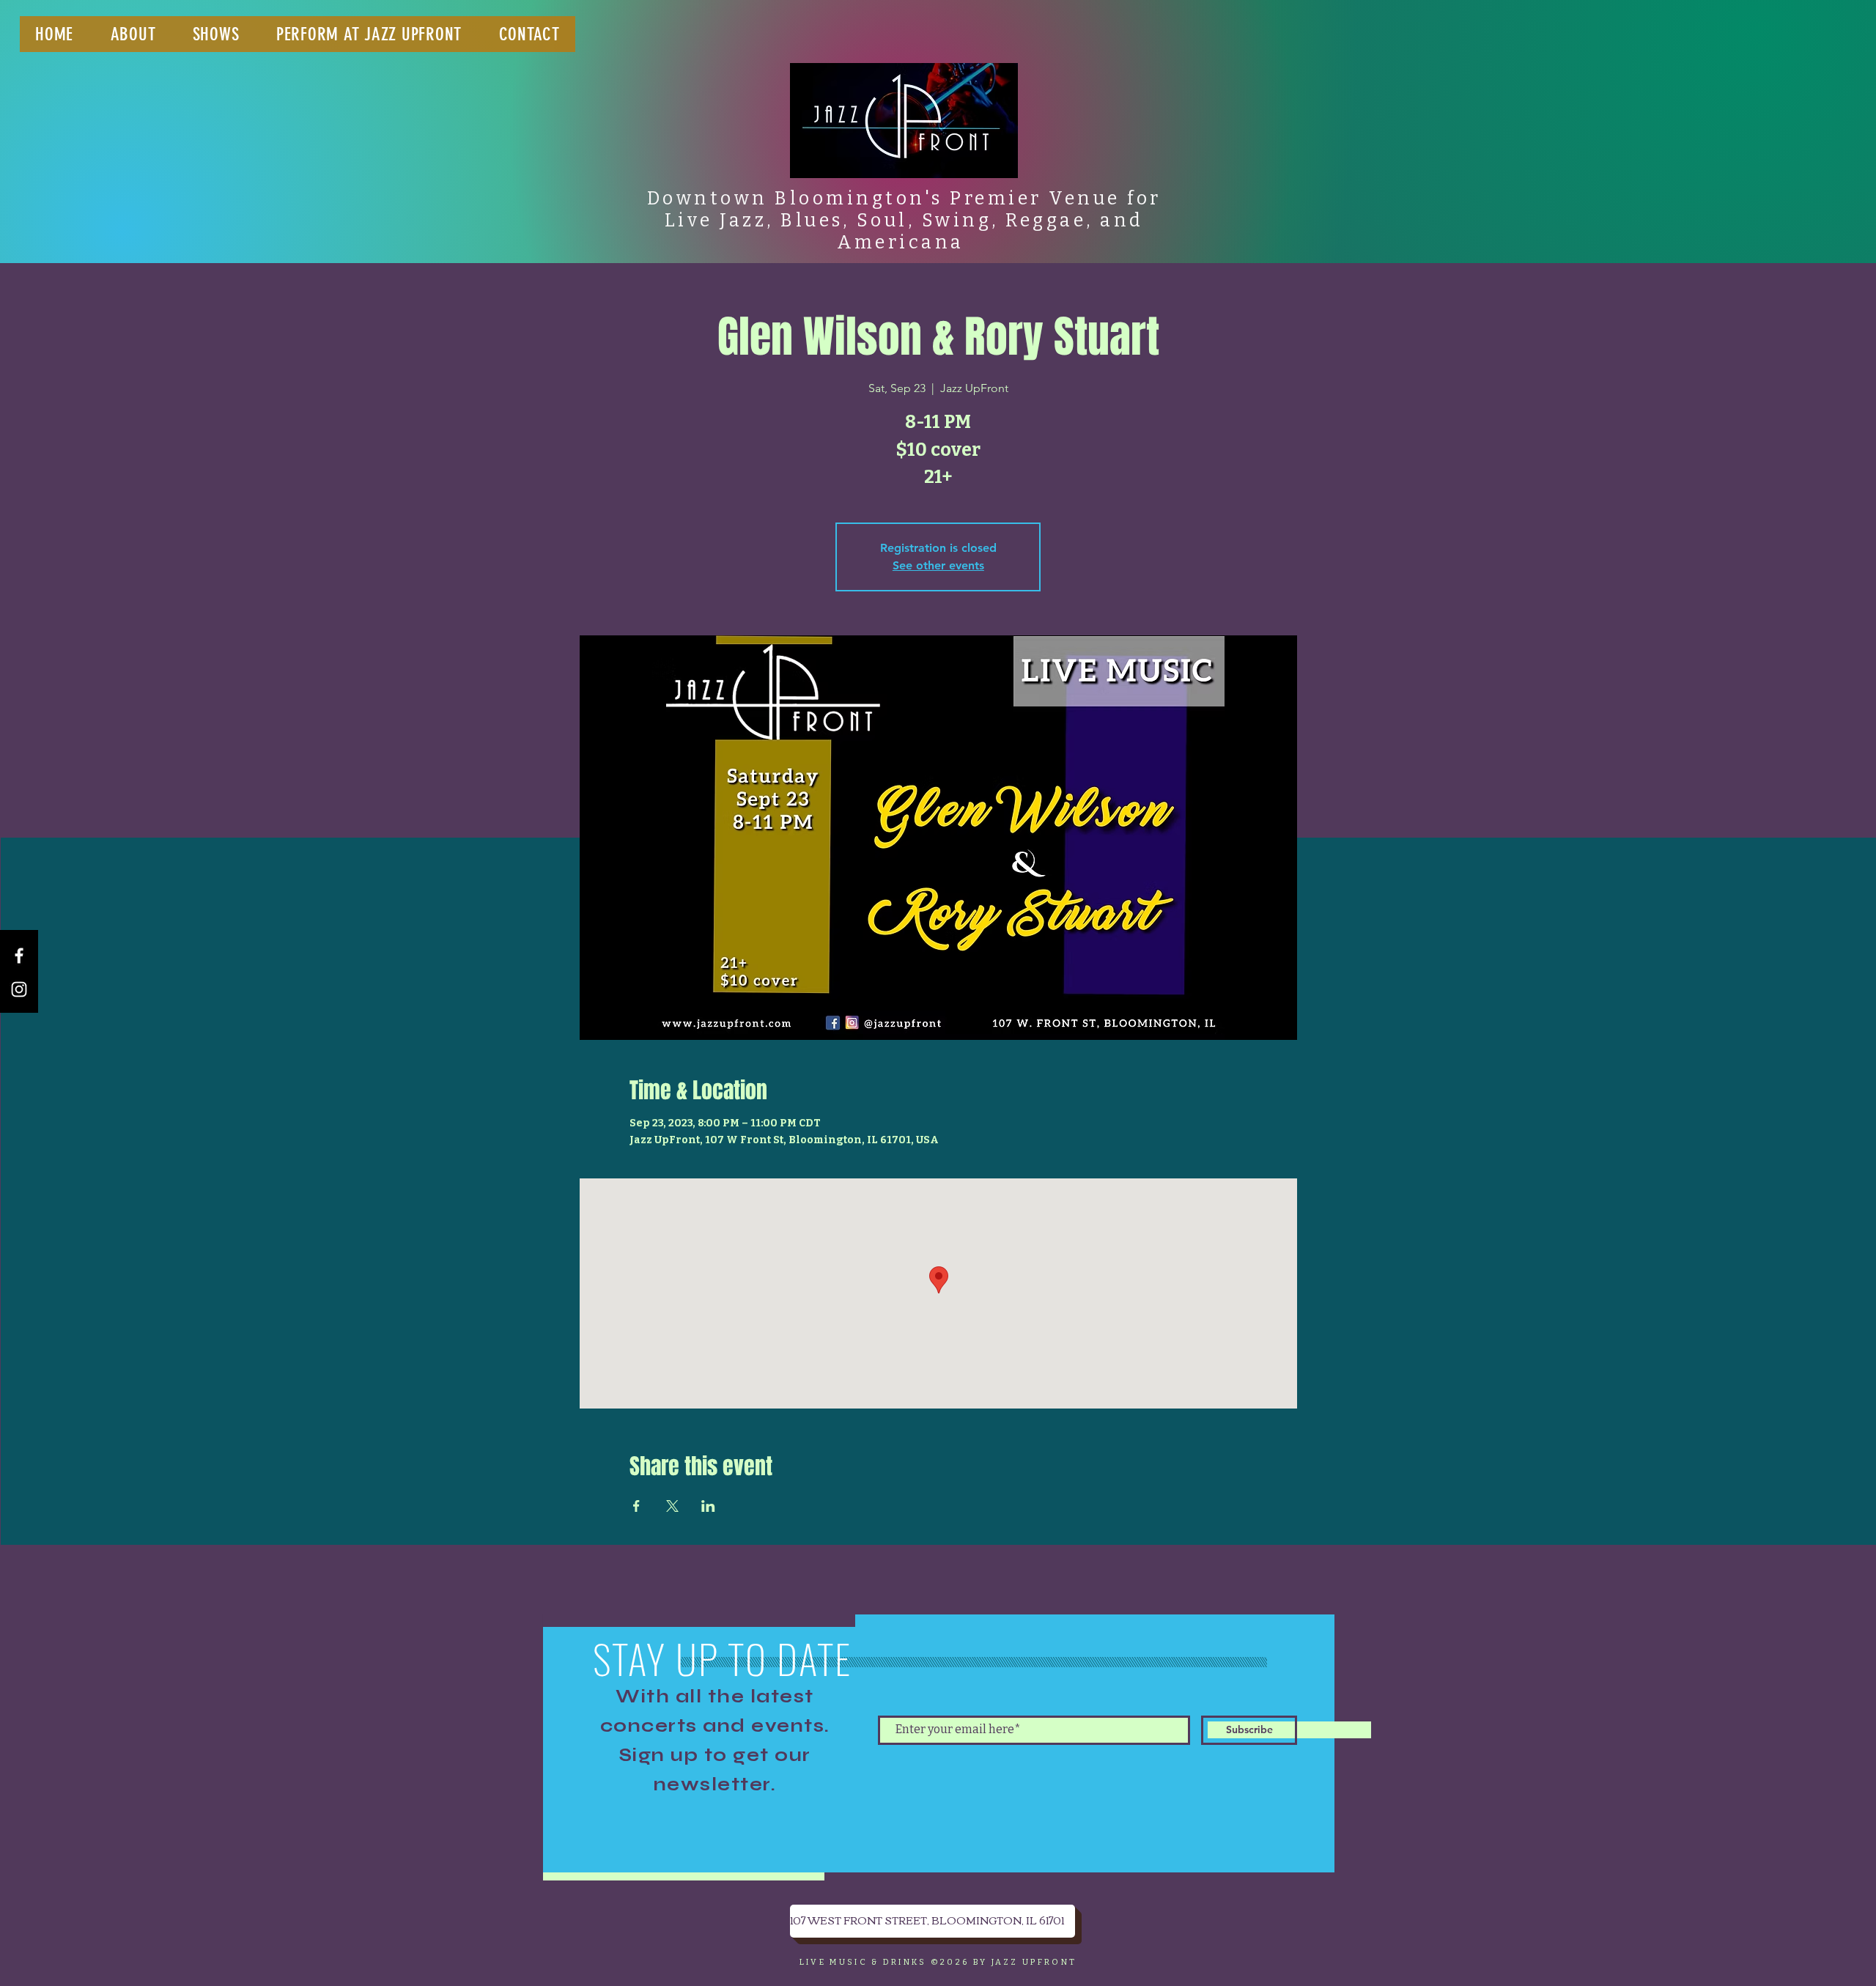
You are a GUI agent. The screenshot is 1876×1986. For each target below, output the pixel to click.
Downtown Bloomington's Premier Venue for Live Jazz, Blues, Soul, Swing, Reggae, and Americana (904, 221)
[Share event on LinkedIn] (708, 1506)
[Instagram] (19, 989)
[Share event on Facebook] (636, 1506)
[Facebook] (19, 956)
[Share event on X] (672, 1506)
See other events (938, 565)
